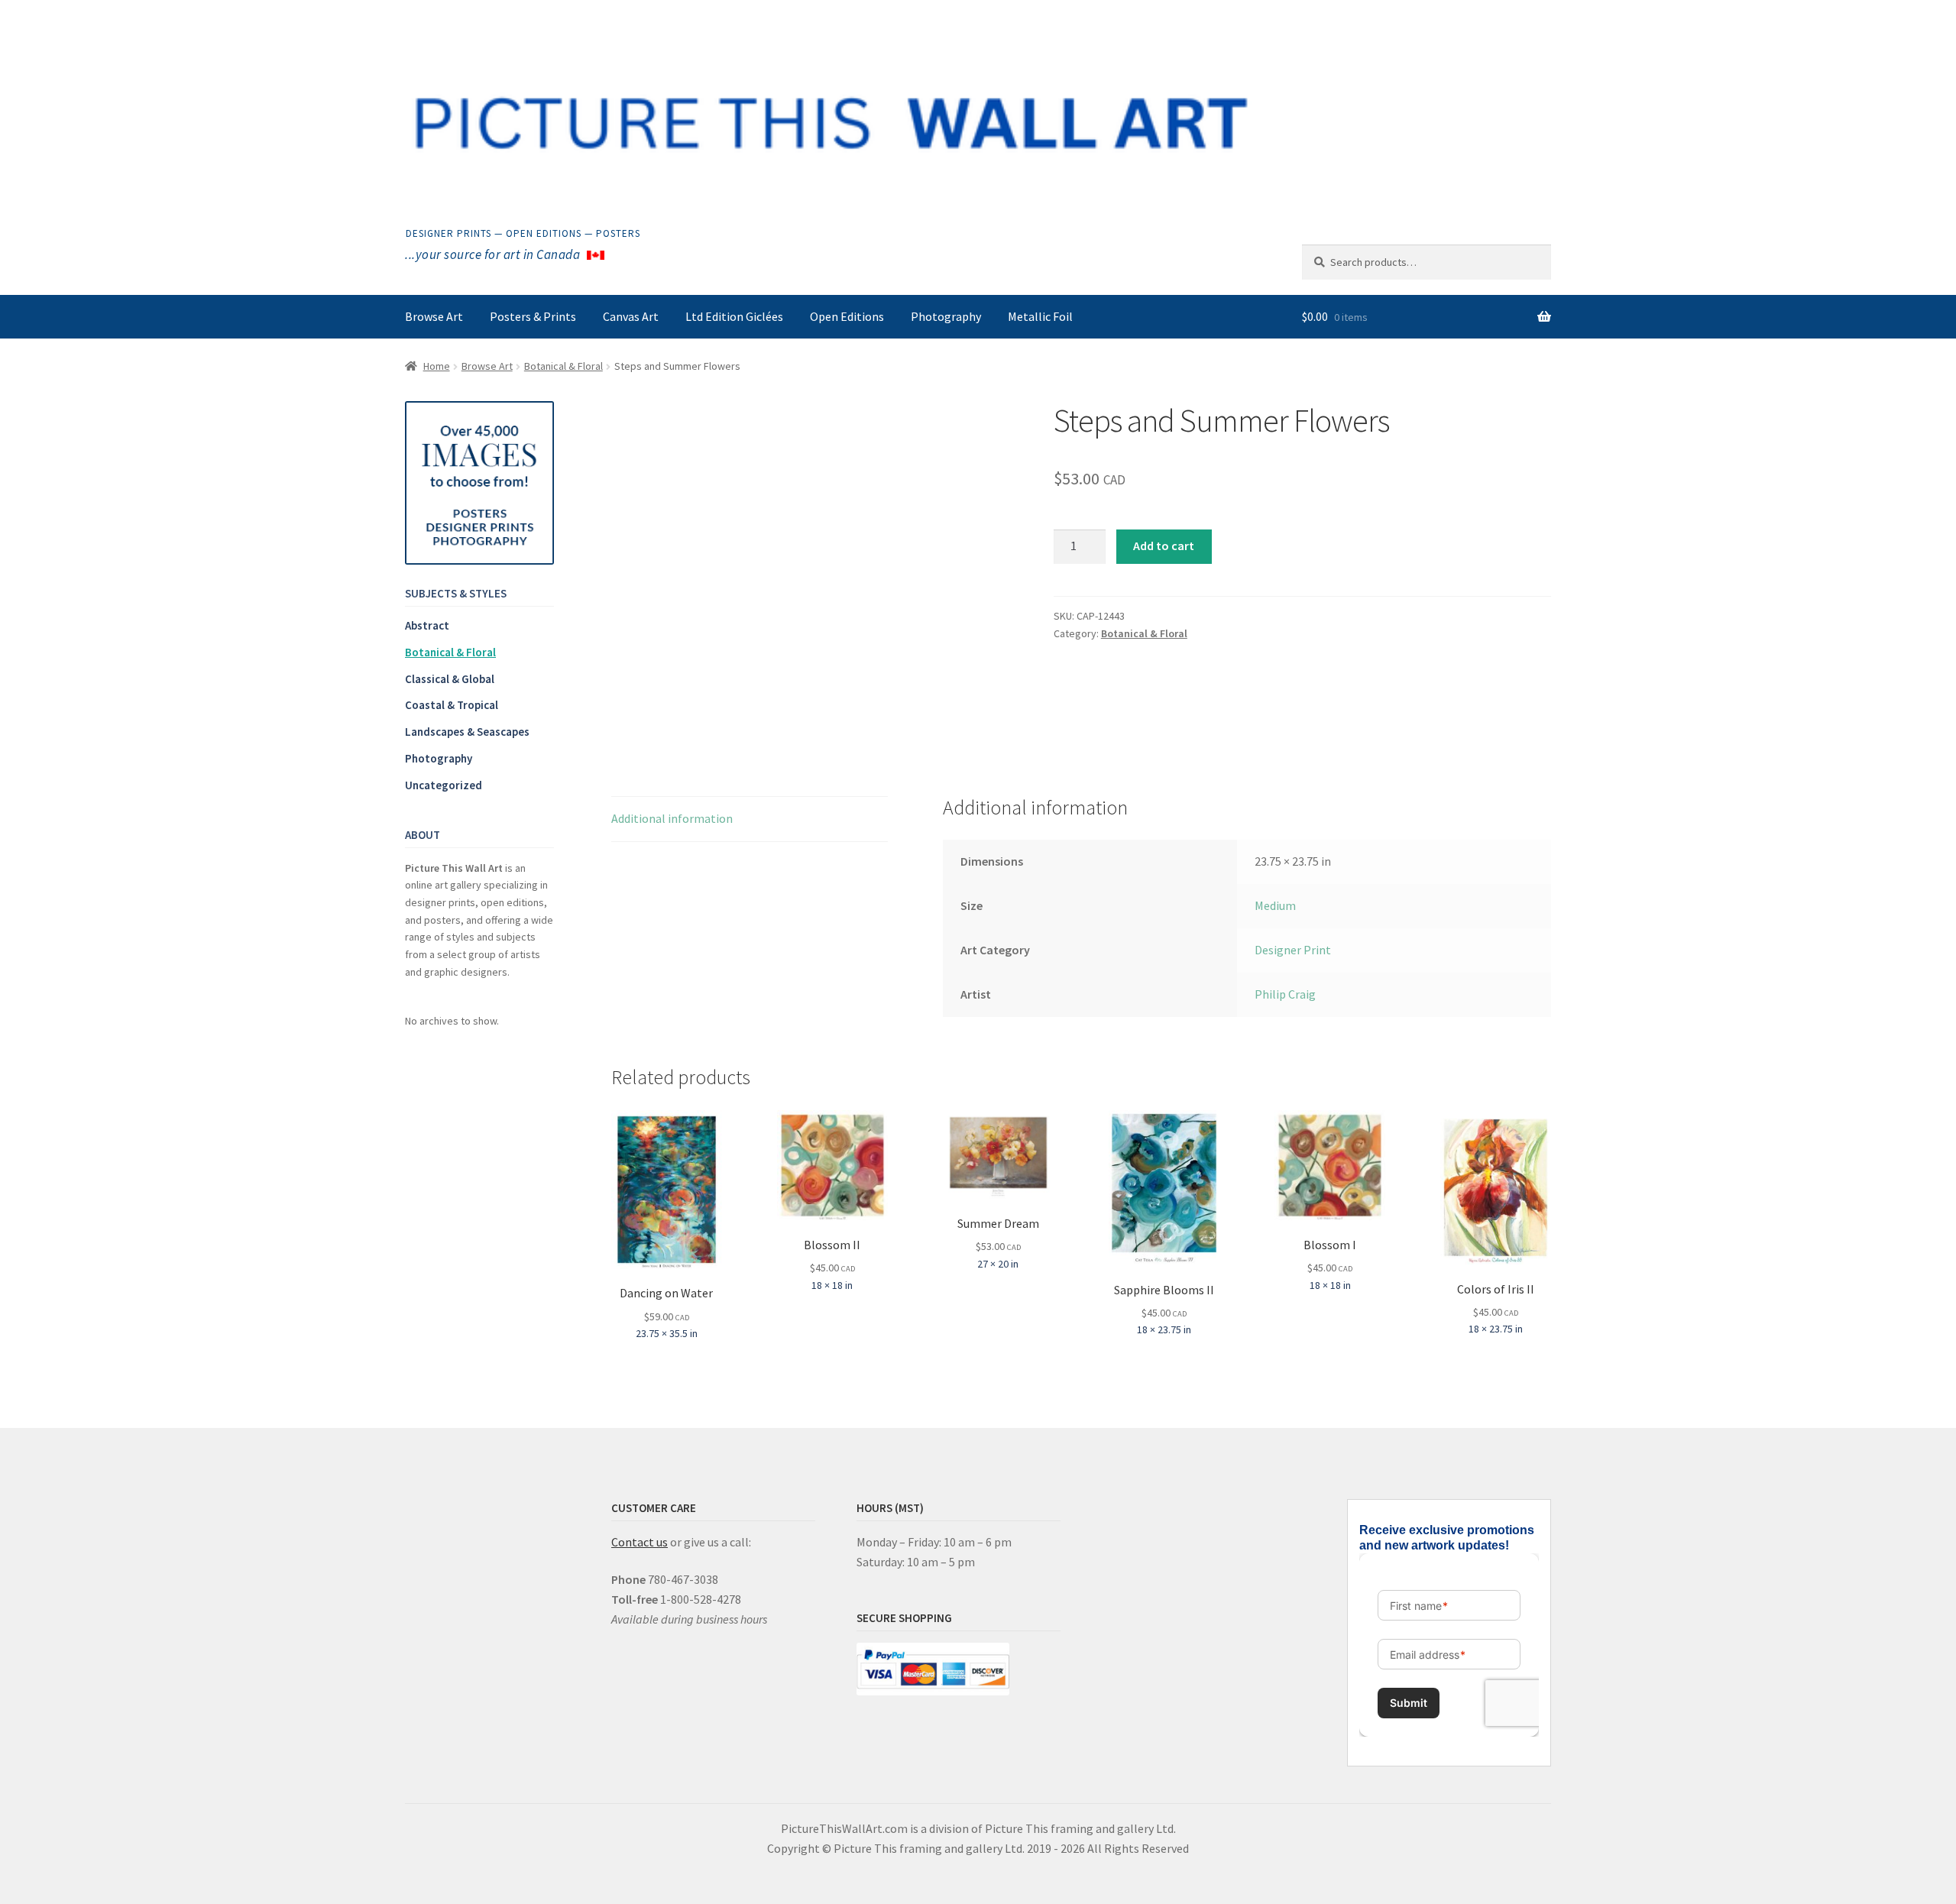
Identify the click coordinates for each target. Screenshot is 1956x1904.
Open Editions (847, 316)
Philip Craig (1285, 994)
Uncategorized (444, 785)
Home (437, 366)
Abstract (427, 625)
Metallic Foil (1040, 316)
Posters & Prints (533, 316)
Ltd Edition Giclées (734, 316)
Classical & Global (450, 679)
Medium (1275, 905)
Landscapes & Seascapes (467, 732)
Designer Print (1293, 950)
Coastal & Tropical (452, 705)
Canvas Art (631, 316)
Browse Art (434, 316)
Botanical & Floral (563, 366)
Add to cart (1164, 546)
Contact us (640, 1542)
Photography (946, 316)
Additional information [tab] (672, 818)
